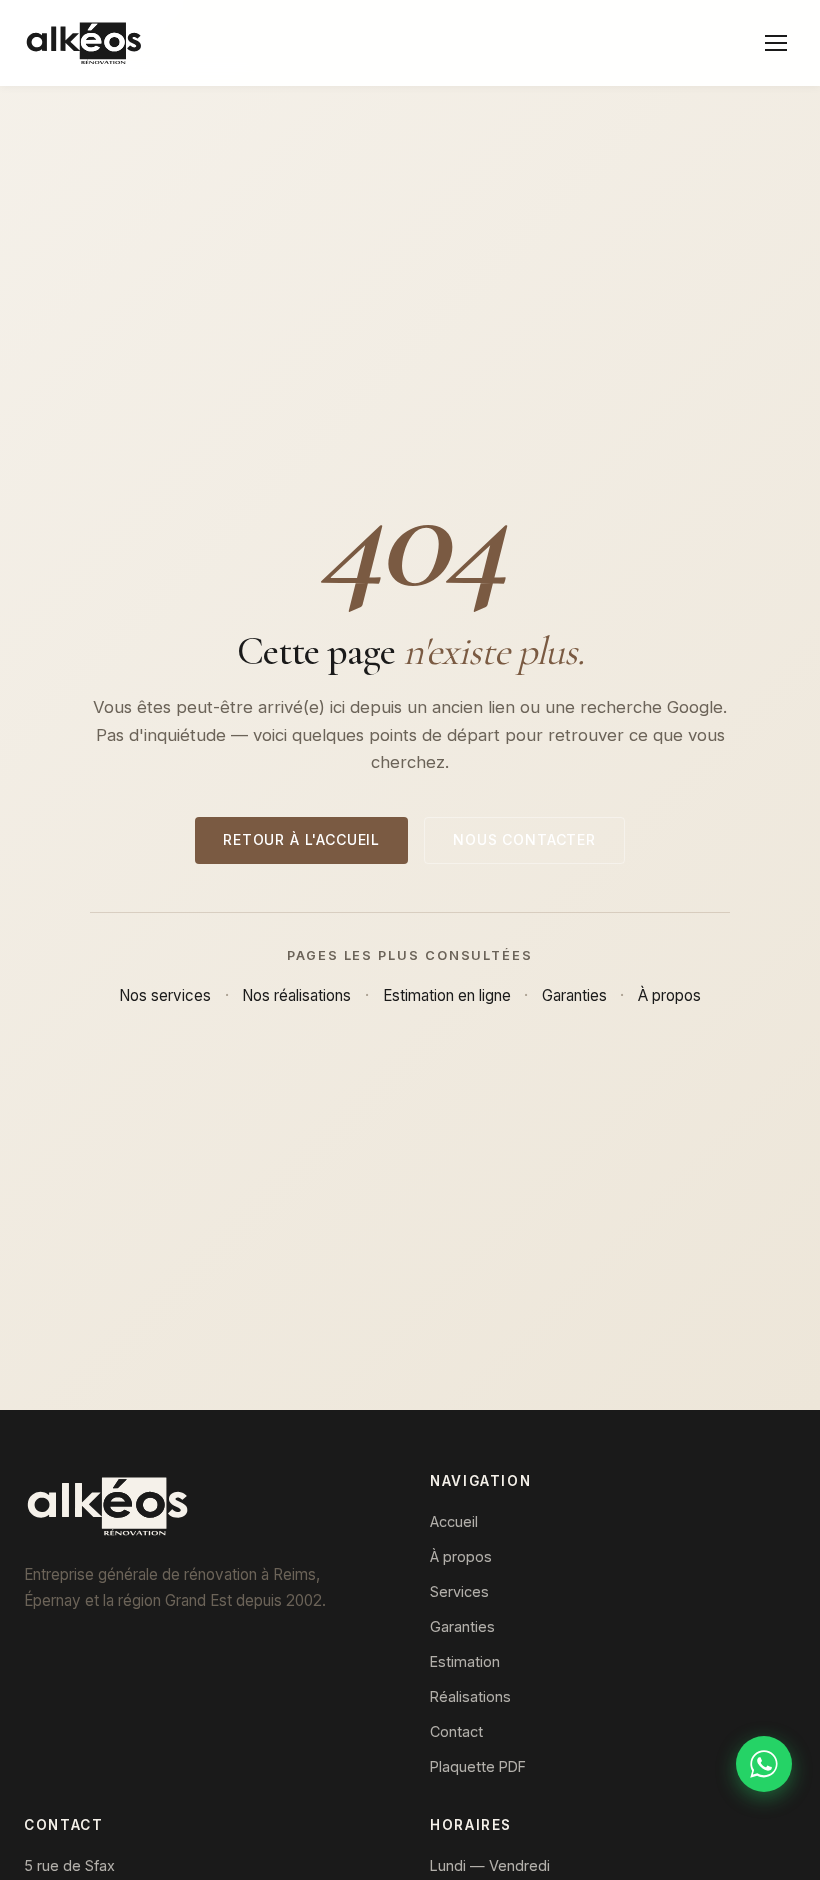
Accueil (454, 1521)
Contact (456, 1731)
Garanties (574, 995)
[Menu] (776, 43)
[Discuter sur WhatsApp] (764, 1764)
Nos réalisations (296, 995)
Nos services (165, 995)
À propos (669, 995)
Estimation (465, 1661)
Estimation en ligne (447, 995)
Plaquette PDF (478, 1766)
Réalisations (470, 1696)
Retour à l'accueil (301, 839)
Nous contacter (524, 839)
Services (459, 1591)
